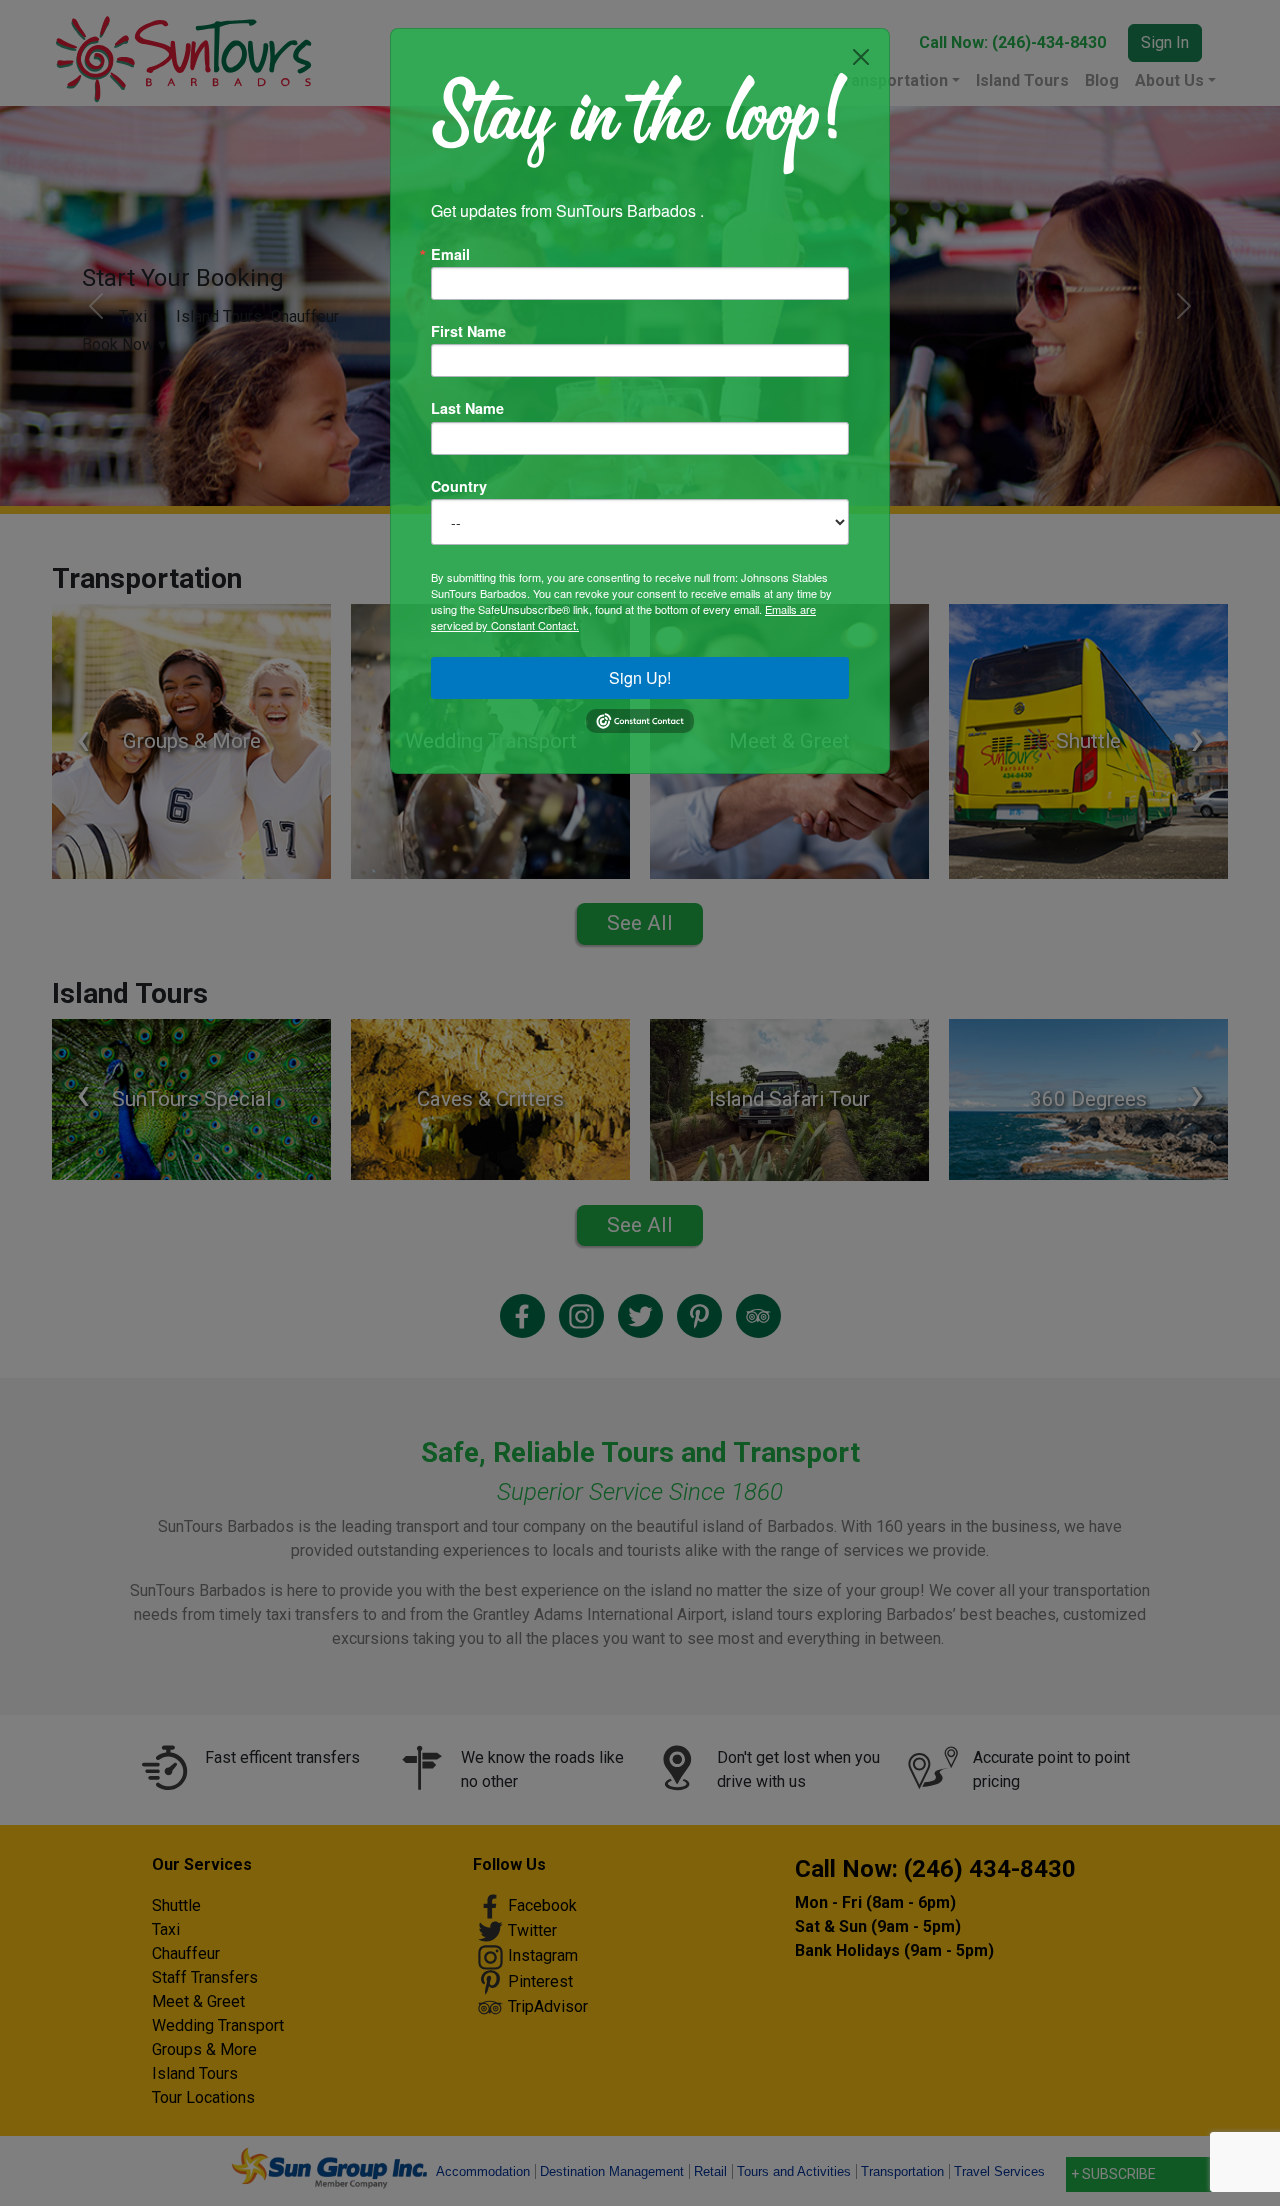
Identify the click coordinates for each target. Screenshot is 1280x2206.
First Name (468, 331)
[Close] (861, 57)
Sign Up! (640, 677)
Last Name (467, 408)
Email (450, 254)
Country (459, 486)
